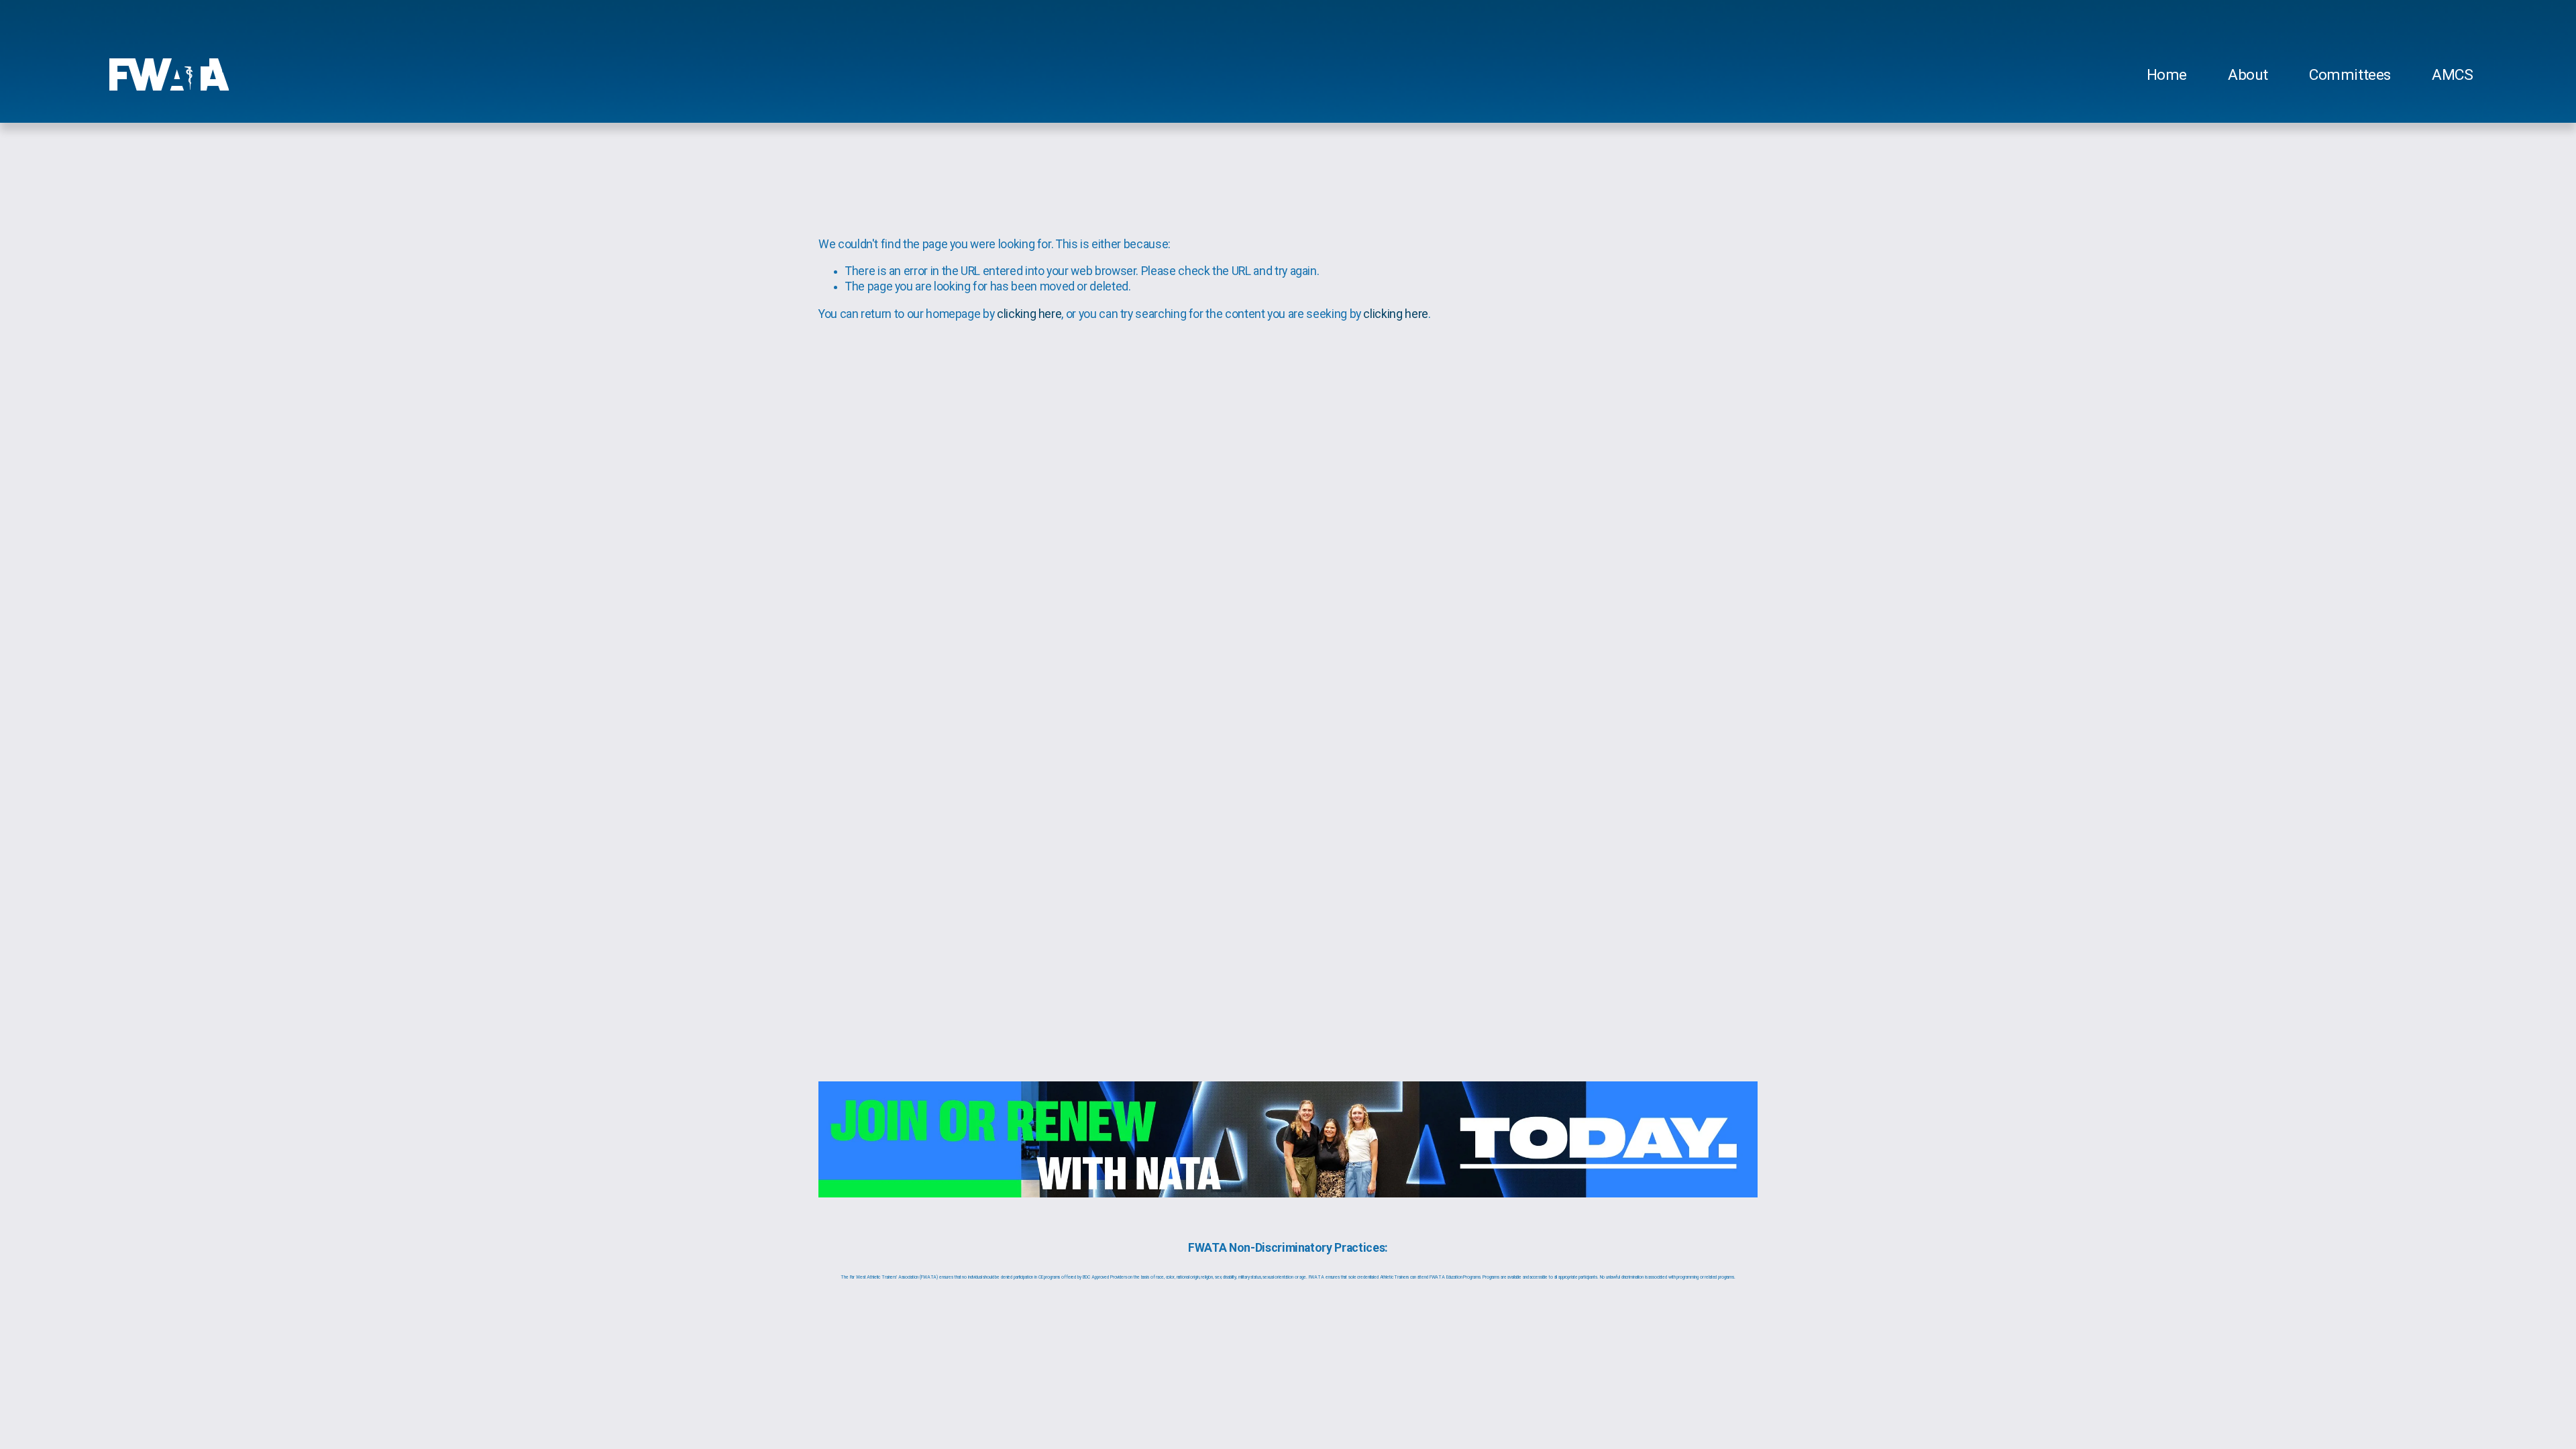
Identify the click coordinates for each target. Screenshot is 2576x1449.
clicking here (1029, 314)
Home (2167, 75)
